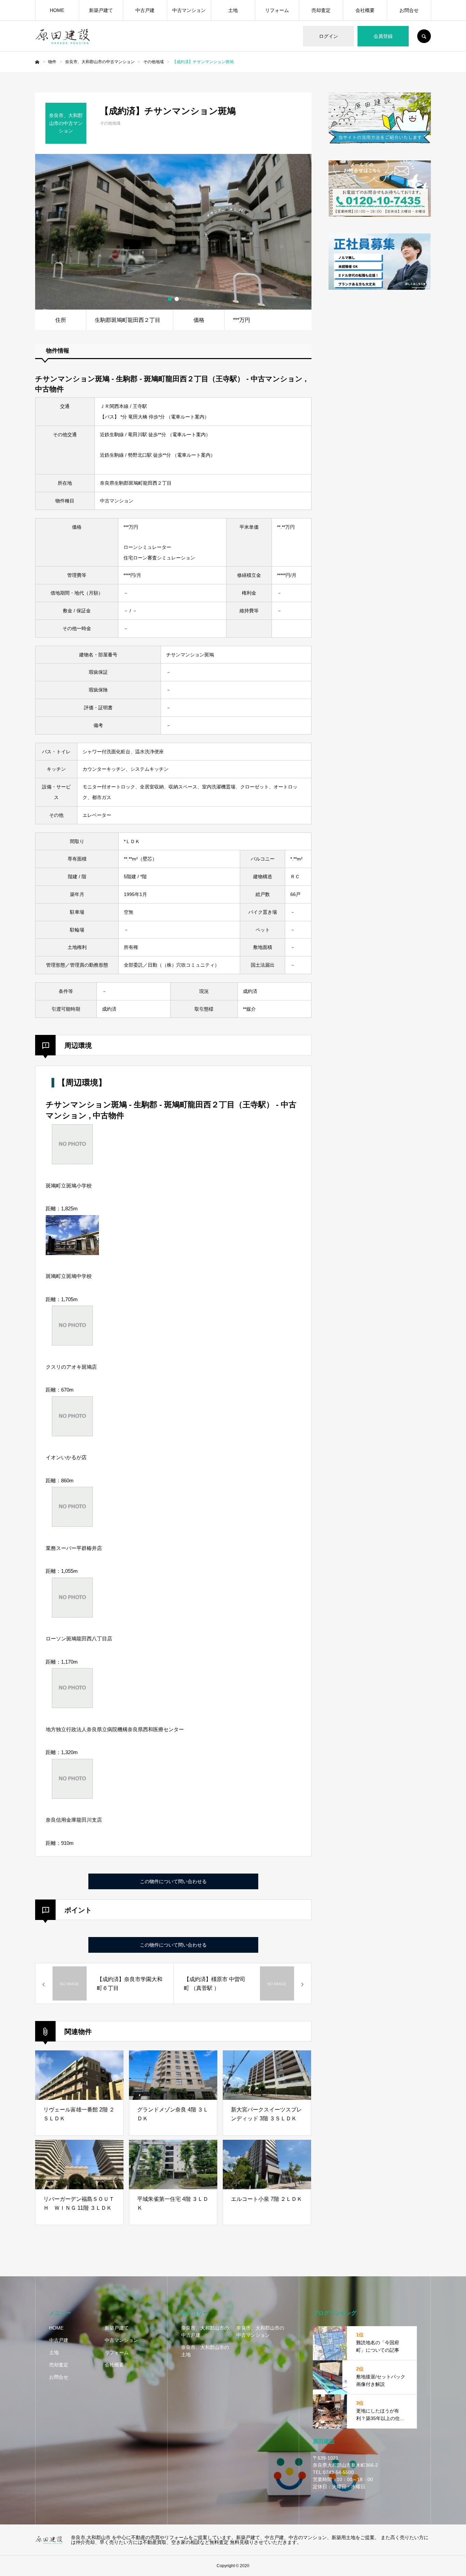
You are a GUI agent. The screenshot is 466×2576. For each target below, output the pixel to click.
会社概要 (365, 10)
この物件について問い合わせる (173, 1881)
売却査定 (321, 10)
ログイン (329, 36)
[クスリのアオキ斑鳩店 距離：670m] (72, 1344)
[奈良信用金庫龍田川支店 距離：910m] (72, 1797)
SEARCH (424, 36)
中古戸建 (145, 10)
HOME (57, 10)
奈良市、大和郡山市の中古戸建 (205, 2331)
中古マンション (189, 10)
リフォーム (277, 10)
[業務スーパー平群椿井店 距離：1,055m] (72, 1525)
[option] (173, 232)
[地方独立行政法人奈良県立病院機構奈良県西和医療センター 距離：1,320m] (72, 1706)
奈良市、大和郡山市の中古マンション (260, 2331)
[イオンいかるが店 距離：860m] (72, 1434)
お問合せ (409, 10)
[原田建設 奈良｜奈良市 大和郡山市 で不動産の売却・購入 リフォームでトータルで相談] (49, 2540)
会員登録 (383, 36)
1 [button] (170, 299)
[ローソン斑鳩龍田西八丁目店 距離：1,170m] (72, 1616)
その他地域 (110, 123)
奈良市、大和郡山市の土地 (205, 2351)
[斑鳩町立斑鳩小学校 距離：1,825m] (72, 1162)
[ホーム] (37, 62)
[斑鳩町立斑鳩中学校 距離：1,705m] (72, 1253)
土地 (233, 10)
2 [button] (177, 299)
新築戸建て (101, 10)
